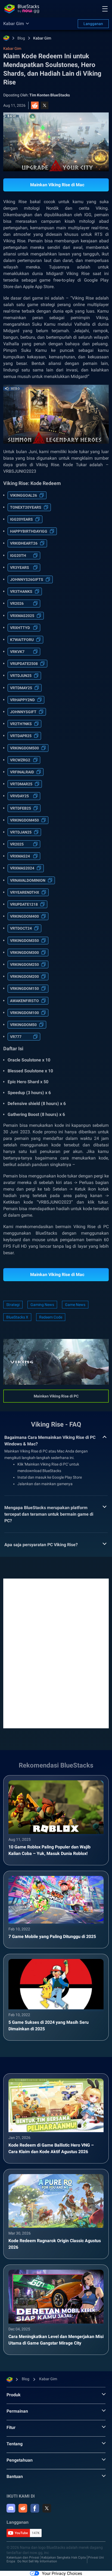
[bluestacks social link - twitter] (47, 2508)
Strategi (13, 1305)
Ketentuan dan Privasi (23, 2557)
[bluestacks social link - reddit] (23, 2508)
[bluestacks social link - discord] (11, 2508)
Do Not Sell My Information (37, 2561)
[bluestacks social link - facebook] (35, 2508)
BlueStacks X (17, 1317)
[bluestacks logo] (22, 9)
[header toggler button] (105, 9)
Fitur (11, 2427)
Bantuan (15, 2476)
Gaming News (42, 1305)
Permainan (17, 2411)
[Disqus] (56, 1653)
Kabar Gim (42, 38)
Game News (75, 1305)
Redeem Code (51, 1317)
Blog (21, 38)
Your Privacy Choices (62, 2573)
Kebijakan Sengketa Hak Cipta (64, 2557)
